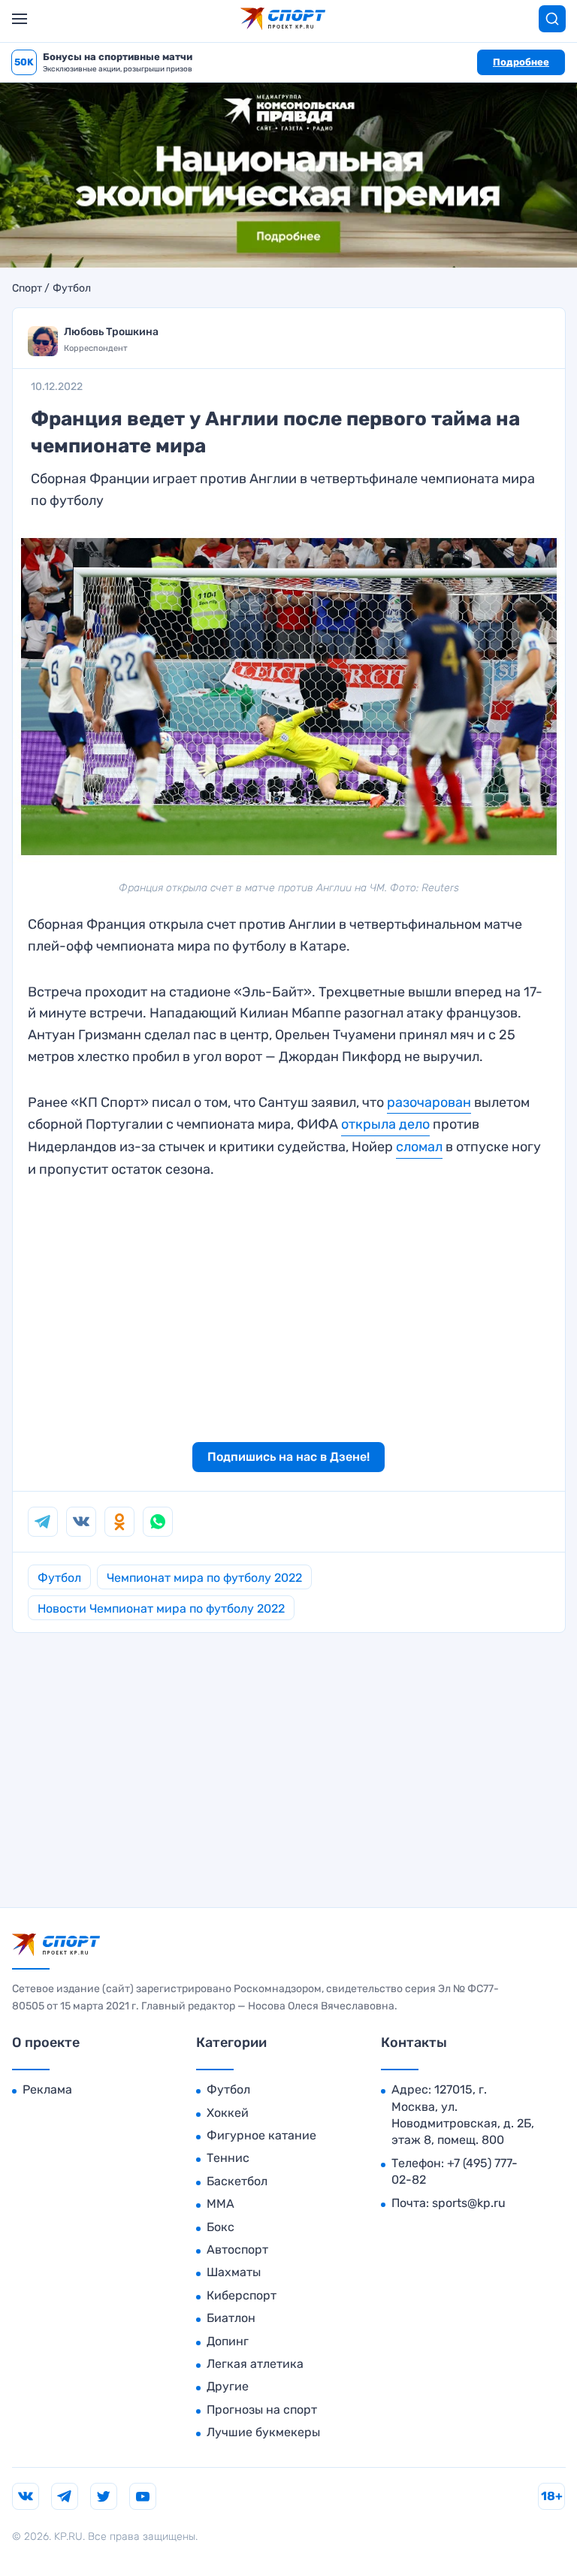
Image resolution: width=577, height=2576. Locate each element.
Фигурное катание (261, 2135)
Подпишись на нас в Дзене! (288, 1457)
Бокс (221, 2227)
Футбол (72, 289)
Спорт (27, 289)
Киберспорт (242, 2295)
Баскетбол (237, 2181)
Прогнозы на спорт (262, 2410)
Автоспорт (237, 2249)
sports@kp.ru (469, 2203)
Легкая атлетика (255, 2364)
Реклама (47, 2089)
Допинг (228, 2341)
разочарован (429, 1102)
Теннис (228, 2158)
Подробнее (521, 62)
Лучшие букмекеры (263, 2432)
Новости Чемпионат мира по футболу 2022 (161, 1608)
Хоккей (228, 2113)
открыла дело (385, 1124)
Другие (228, 2386)
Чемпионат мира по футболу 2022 (204, 1578)
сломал (419, 1147)
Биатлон (231, 2318)
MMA (221, 2204)
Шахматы (234, 2272)
